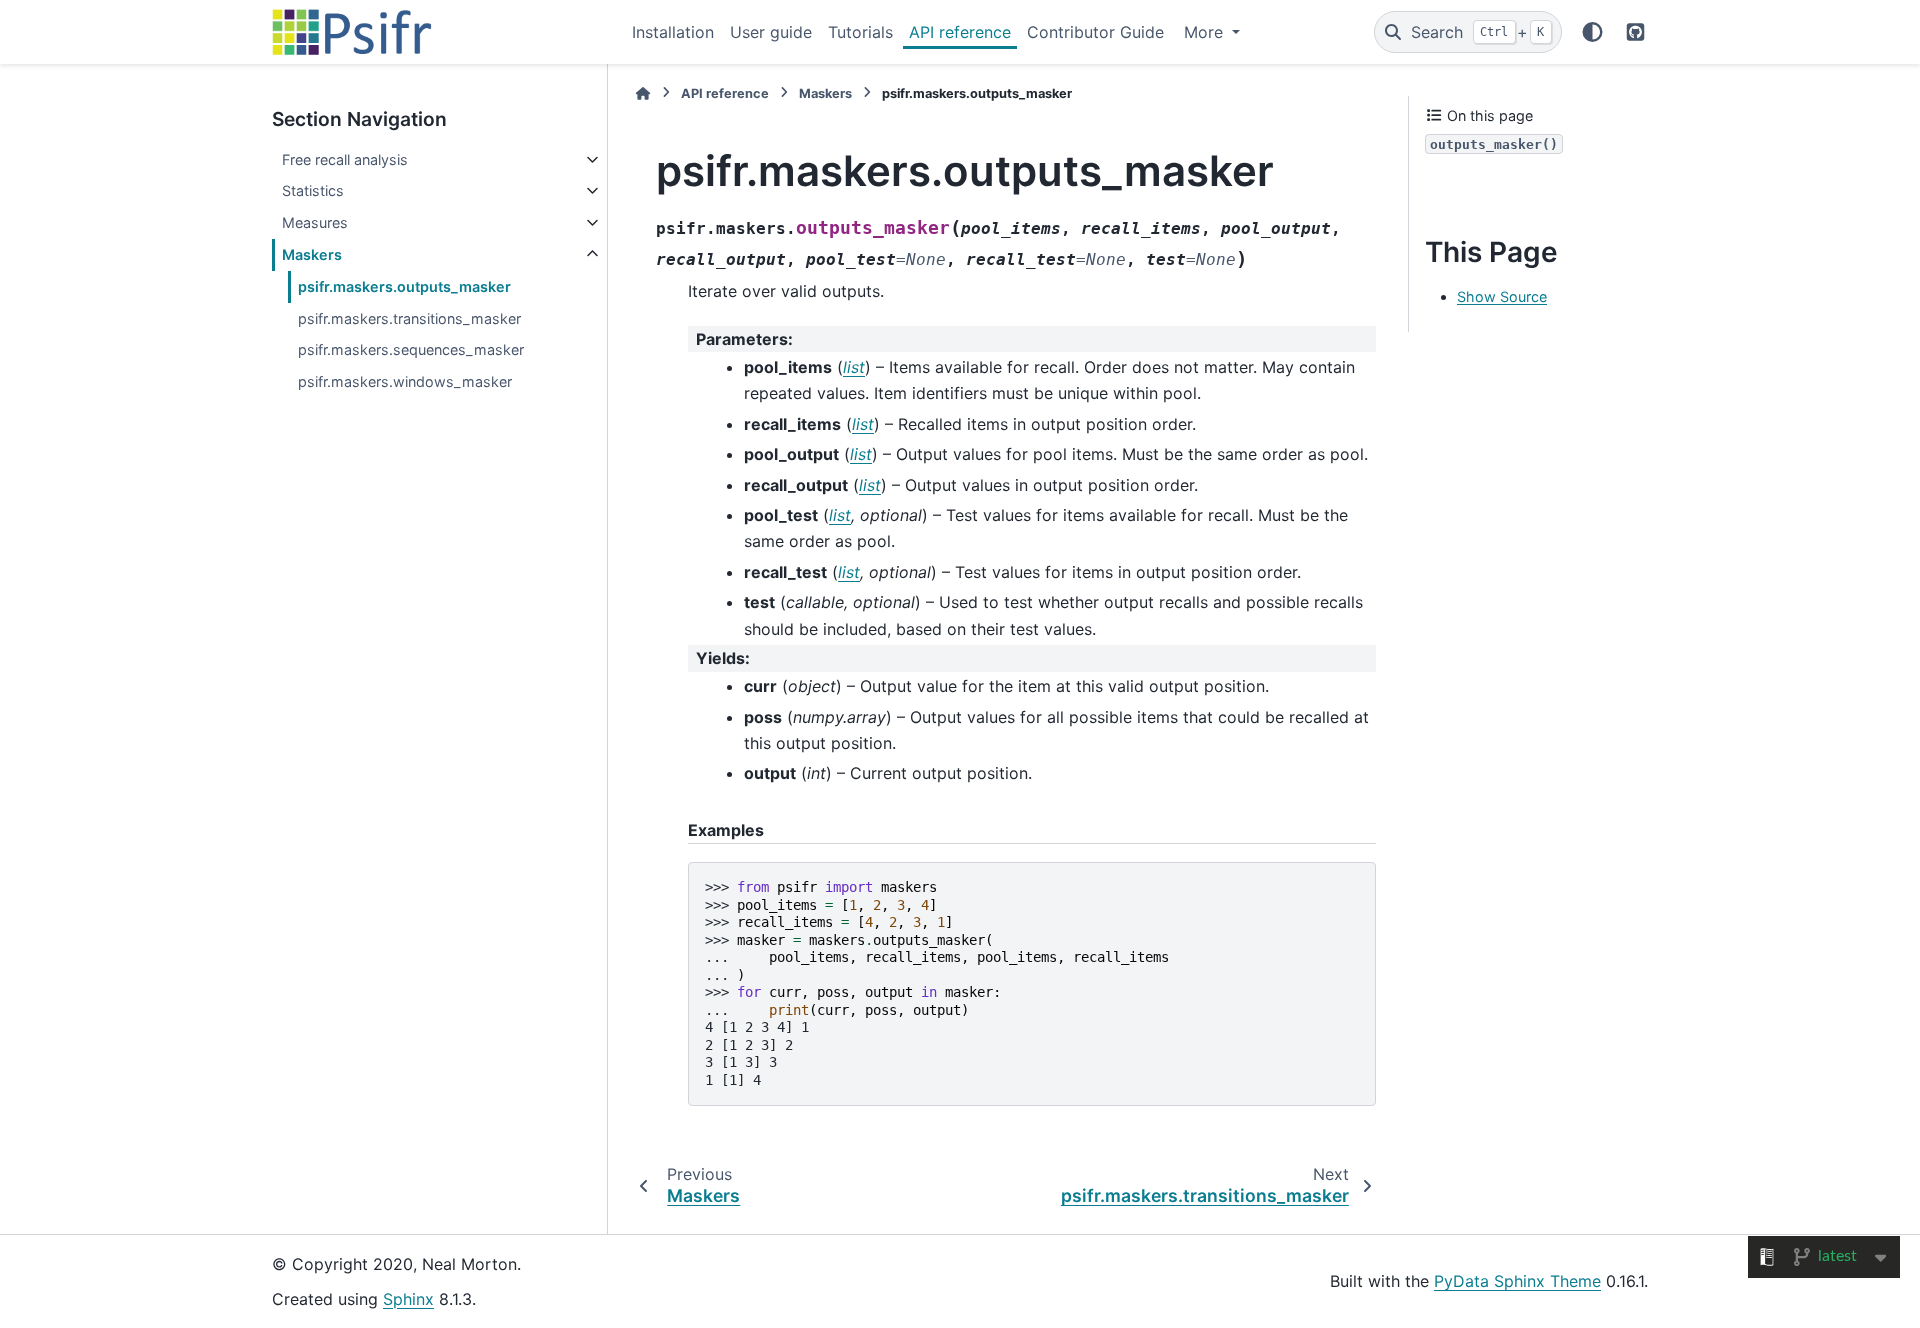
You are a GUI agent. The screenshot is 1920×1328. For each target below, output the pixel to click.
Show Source (1502, 296)
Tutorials (860, 32)
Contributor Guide (1095, 32)
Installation (673, 32)
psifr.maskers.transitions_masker (409, 318)
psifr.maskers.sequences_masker (411, 349)
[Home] (643, 93)
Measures (315, 222)
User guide (771, 32)
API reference (960, 32)
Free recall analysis (345, 159)
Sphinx (408, 1299)
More (1206, 32)
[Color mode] (1592, 32)
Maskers (312, 254)
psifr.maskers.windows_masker (405, 381)
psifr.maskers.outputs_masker (404, 286)
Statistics (313, 190)
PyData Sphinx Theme (1517, 1281)
